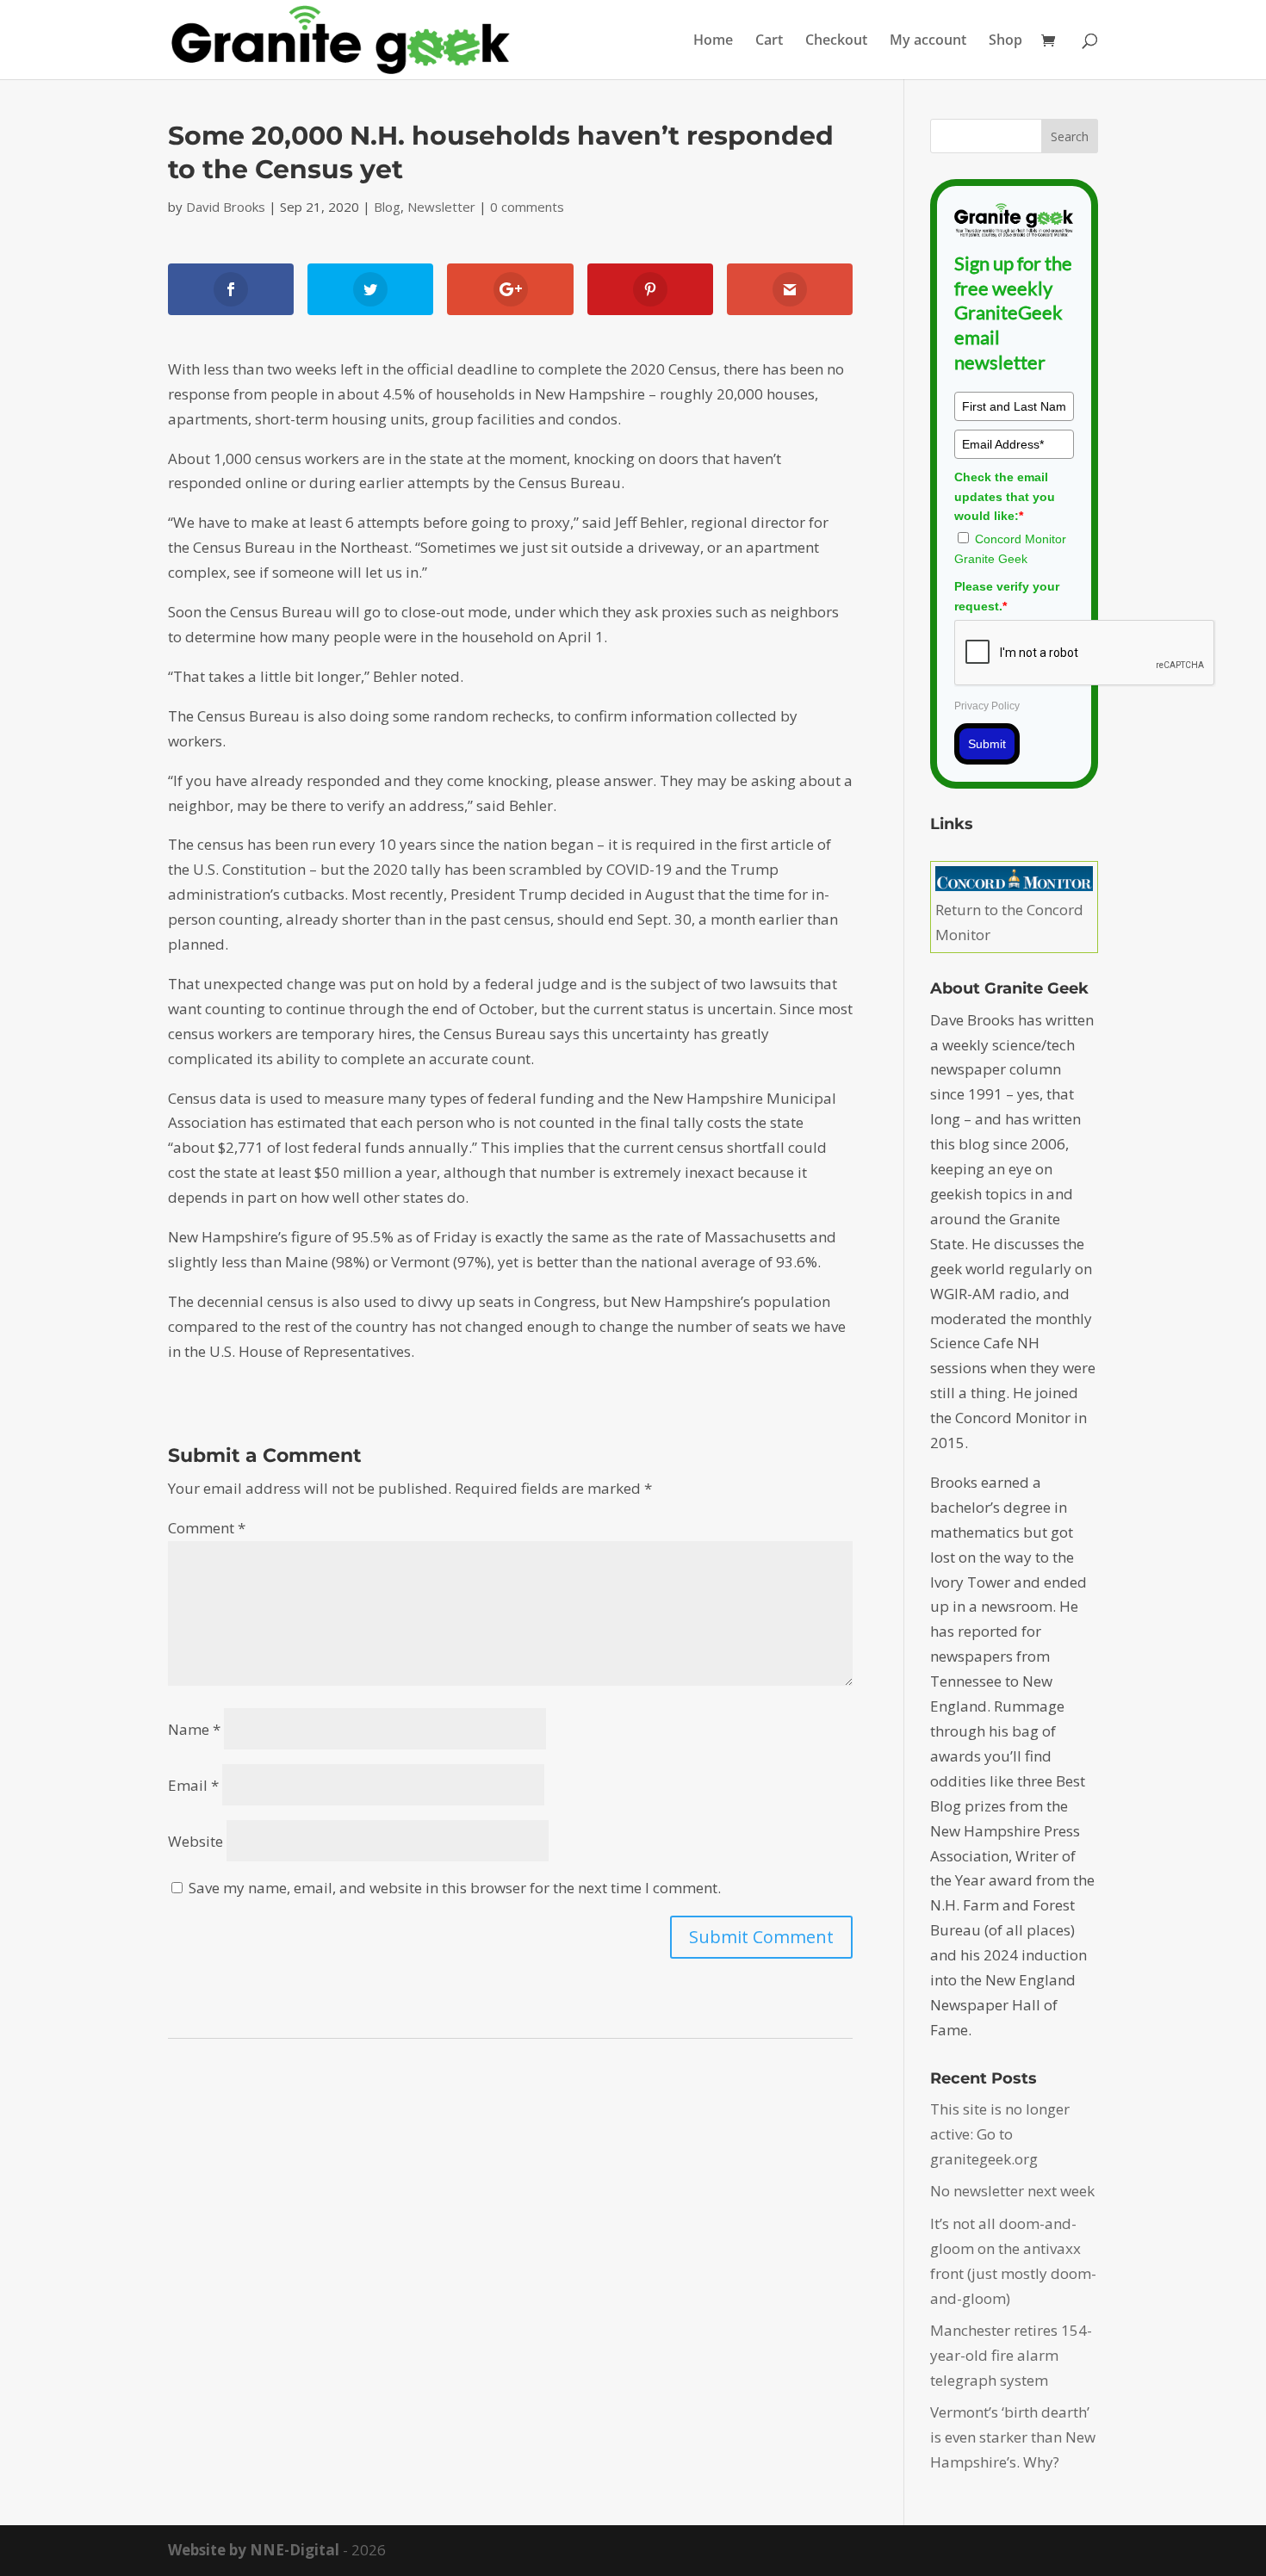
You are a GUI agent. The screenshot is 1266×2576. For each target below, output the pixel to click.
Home (713, 41)
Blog (387, 207)
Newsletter (441, 207)
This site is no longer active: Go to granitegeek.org (1000, 2134)
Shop (1005, 41)
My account (928, 41)
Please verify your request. (1007, 596)
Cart (769, 41)
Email (193, 1785)
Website (195, 1841)
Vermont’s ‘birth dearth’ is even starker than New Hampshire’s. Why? (1013, 2437)
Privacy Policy (987, 706)
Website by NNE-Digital (254, 2550)
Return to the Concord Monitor (1009, 922)
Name (194, 1729)
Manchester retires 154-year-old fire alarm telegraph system (1011, 2355)
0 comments (527, 207)
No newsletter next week (1012, 2191)
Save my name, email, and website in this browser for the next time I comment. (455, 1888)
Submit (987, 744)
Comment (207, 1528)
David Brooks (226, 207)
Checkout (836, 41)
